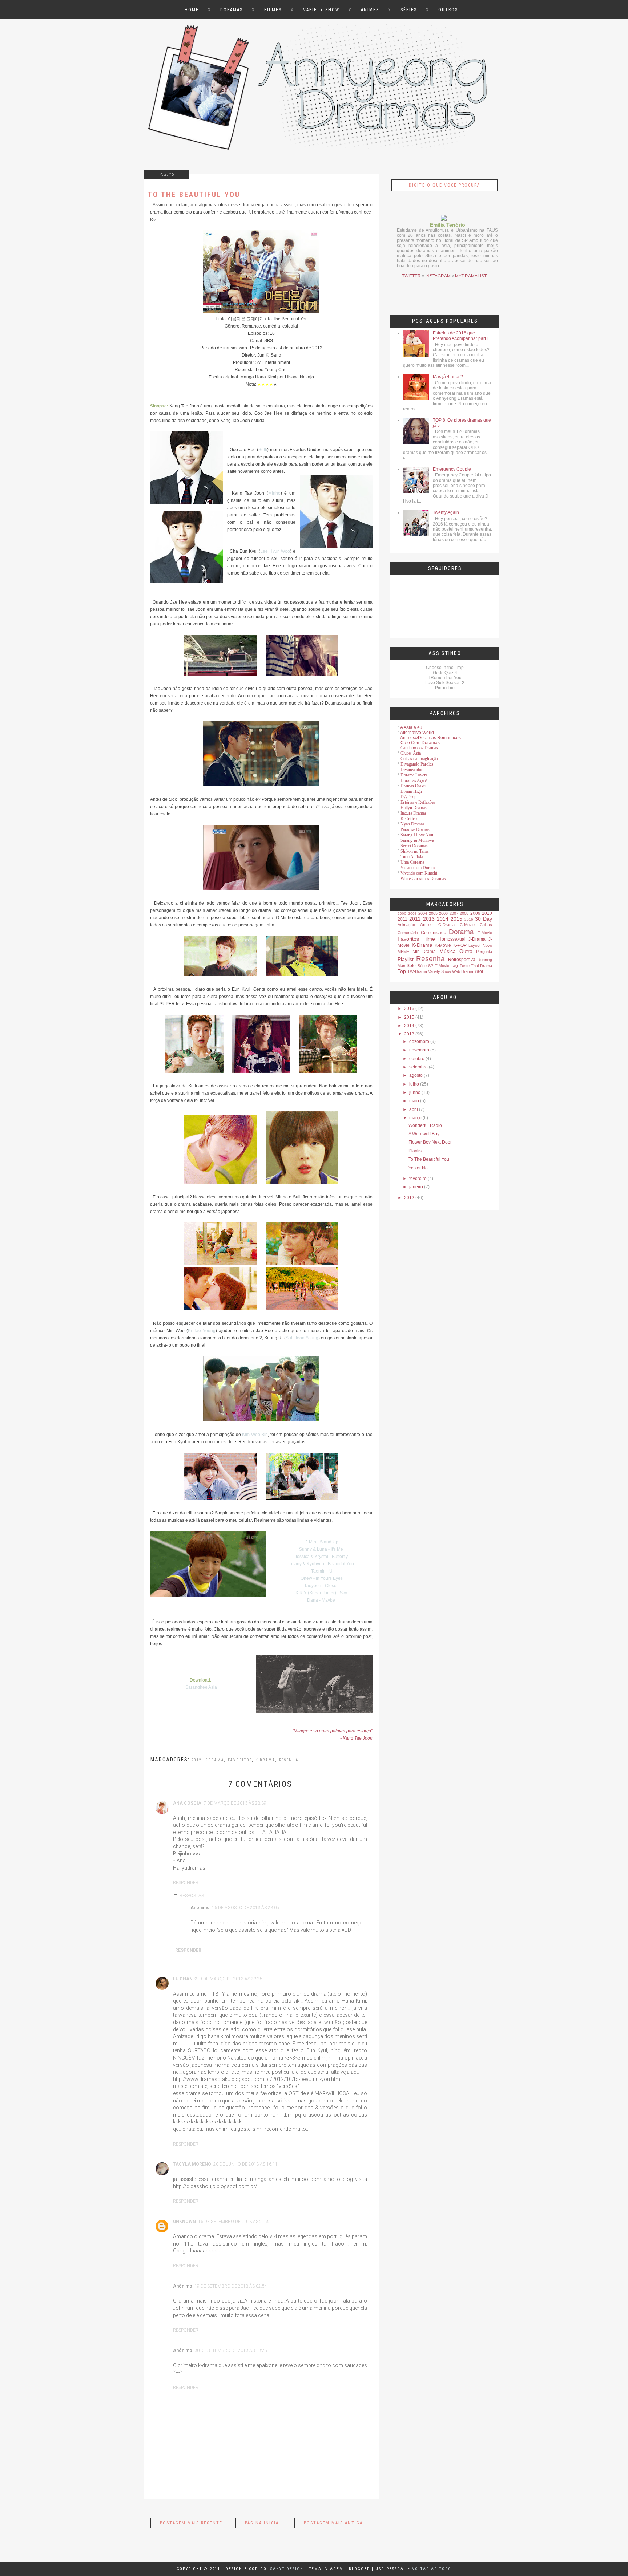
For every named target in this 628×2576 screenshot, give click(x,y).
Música (448, 951)
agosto (416, 1075)
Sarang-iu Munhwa (417, 840)
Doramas (232, 10)
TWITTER (411, 276)
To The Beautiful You (429, 1159)
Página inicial (263, 2523)
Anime (426, 925)
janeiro (416, 1187)
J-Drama (477, 939)
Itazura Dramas (414, 813)
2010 (487, 913)
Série (422, 966)
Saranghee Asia (201, 1687)
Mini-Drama (424, 952)
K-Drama (422, 945)
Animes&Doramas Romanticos (430, 738)
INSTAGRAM (438, 276)
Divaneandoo (412, 770)
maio (414, 1101)
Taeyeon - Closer (321, 1586)
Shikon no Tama (414, 851)
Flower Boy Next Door (430, 1142)
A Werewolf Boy (424, 1134)
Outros (448, 10)
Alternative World (417, 733)
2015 (456, 919)
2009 (475, 913)
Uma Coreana (412, 862)
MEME (403, 952)
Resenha (289, 1760)
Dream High (411, 791)
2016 (469, 919)
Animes (370, 10)
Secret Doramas (414, 846)
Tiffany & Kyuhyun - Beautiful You (322, 1564)
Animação (406, 925)
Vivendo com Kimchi (419, 873)
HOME (192, 10)
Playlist (406, 959)
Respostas (192, 1896)
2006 (443, 913)
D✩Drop (408, 797)
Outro (466, 951)
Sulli (263, 450)
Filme (429, 939)
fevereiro (418, 1179)
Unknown (184, 2222)
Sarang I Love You (417, 835)
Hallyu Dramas (414, 808)
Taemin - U (322, 1571)
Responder (186, 1883)
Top (402, 971)
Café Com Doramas (420, 743)
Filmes (273, 10)
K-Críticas (409, 819)
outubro (417, 1059)
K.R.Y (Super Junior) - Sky (321, 1593)
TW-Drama (417, 971)
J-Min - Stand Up (322, 1542)
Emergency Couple (452, 469)
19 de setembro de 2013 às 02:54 (231, 2286)
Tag (454, 966)
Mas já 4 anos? (448, 377)
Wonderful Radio (425, 1125)
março (415, 1118)
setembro (418, 1067)
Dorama (215, 1760)
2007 (454, 913)
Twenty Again (446, 512)
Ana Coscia (187, 1803)
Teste (465, 966)
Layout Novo (480, 945)
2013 (429, 919)
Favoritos (240, 1760)
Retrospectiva (462, 960)
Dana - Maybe (321, 1600)
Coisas (486, 925)
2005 (433, 913)
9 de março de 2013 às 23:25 (231, 1979)
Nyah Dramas (412, 824)
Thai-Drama (482, 966)
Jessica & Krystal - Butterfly (321, 1557)
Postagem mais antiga (333, 2523)
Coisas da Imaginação (419, 759)
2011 (402, 919)
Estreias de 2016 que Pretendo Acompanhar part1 (461, 336)
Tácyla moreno (192, 2164)
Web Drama (463, 971)
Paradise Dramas (415, 829)
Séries (409, 10)
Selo (411, 966)
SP (431, 966)
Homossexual (452, 939)
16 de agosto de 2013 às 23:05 (245, 1908)
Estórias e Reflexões (418, 802)
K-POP (460, 945)
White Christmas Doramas (423, 879)
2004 (423, 913)
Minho (274, 493)
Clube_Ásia (411, 753)
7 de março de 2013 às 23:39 (235, 1803)
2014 (443, 919)
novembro (419, 1050)
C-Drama (446, 925)
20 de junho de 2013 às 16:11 (245, 2164)
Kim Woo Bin (255, 1435)
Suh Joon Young (302, 1338)
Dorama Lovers (414, 775)
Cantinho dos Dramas (419, 748)
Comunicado (434, 933)
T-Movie (442, 966)
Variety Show (321, 10)
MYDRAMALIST (471, 276)
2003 (412, 914)
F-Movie (485, 933)
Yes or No (418, 1168)
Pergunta (484, 952)
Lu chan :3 (185, 1979)
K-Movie (443, 945)
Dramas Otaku (413, 786)
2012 (197, 1760)
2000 (402, 914)
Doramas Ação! (414, 780)
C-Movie (467, 925)
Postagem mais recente (191, 2523)
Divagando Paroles (417, 764)
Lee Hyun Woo (275, 551)
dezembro (419, 1042)
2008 (464, 913)
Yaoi (479, 971)
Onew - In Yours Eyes (322, 1578)
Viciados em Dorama (418, 868)
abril (414, 1109)
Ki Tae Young (202, 1331)
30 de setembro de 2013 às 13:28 (231, 2350)
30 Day (484, 919)
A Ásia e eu (411, 727)
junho (415, 1092)
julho (414, 1084)
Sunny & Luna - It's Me (321, 1549)
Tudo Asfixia (412, 857)
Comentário (408, 933)
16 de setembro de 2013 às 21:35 (234, 2222)
